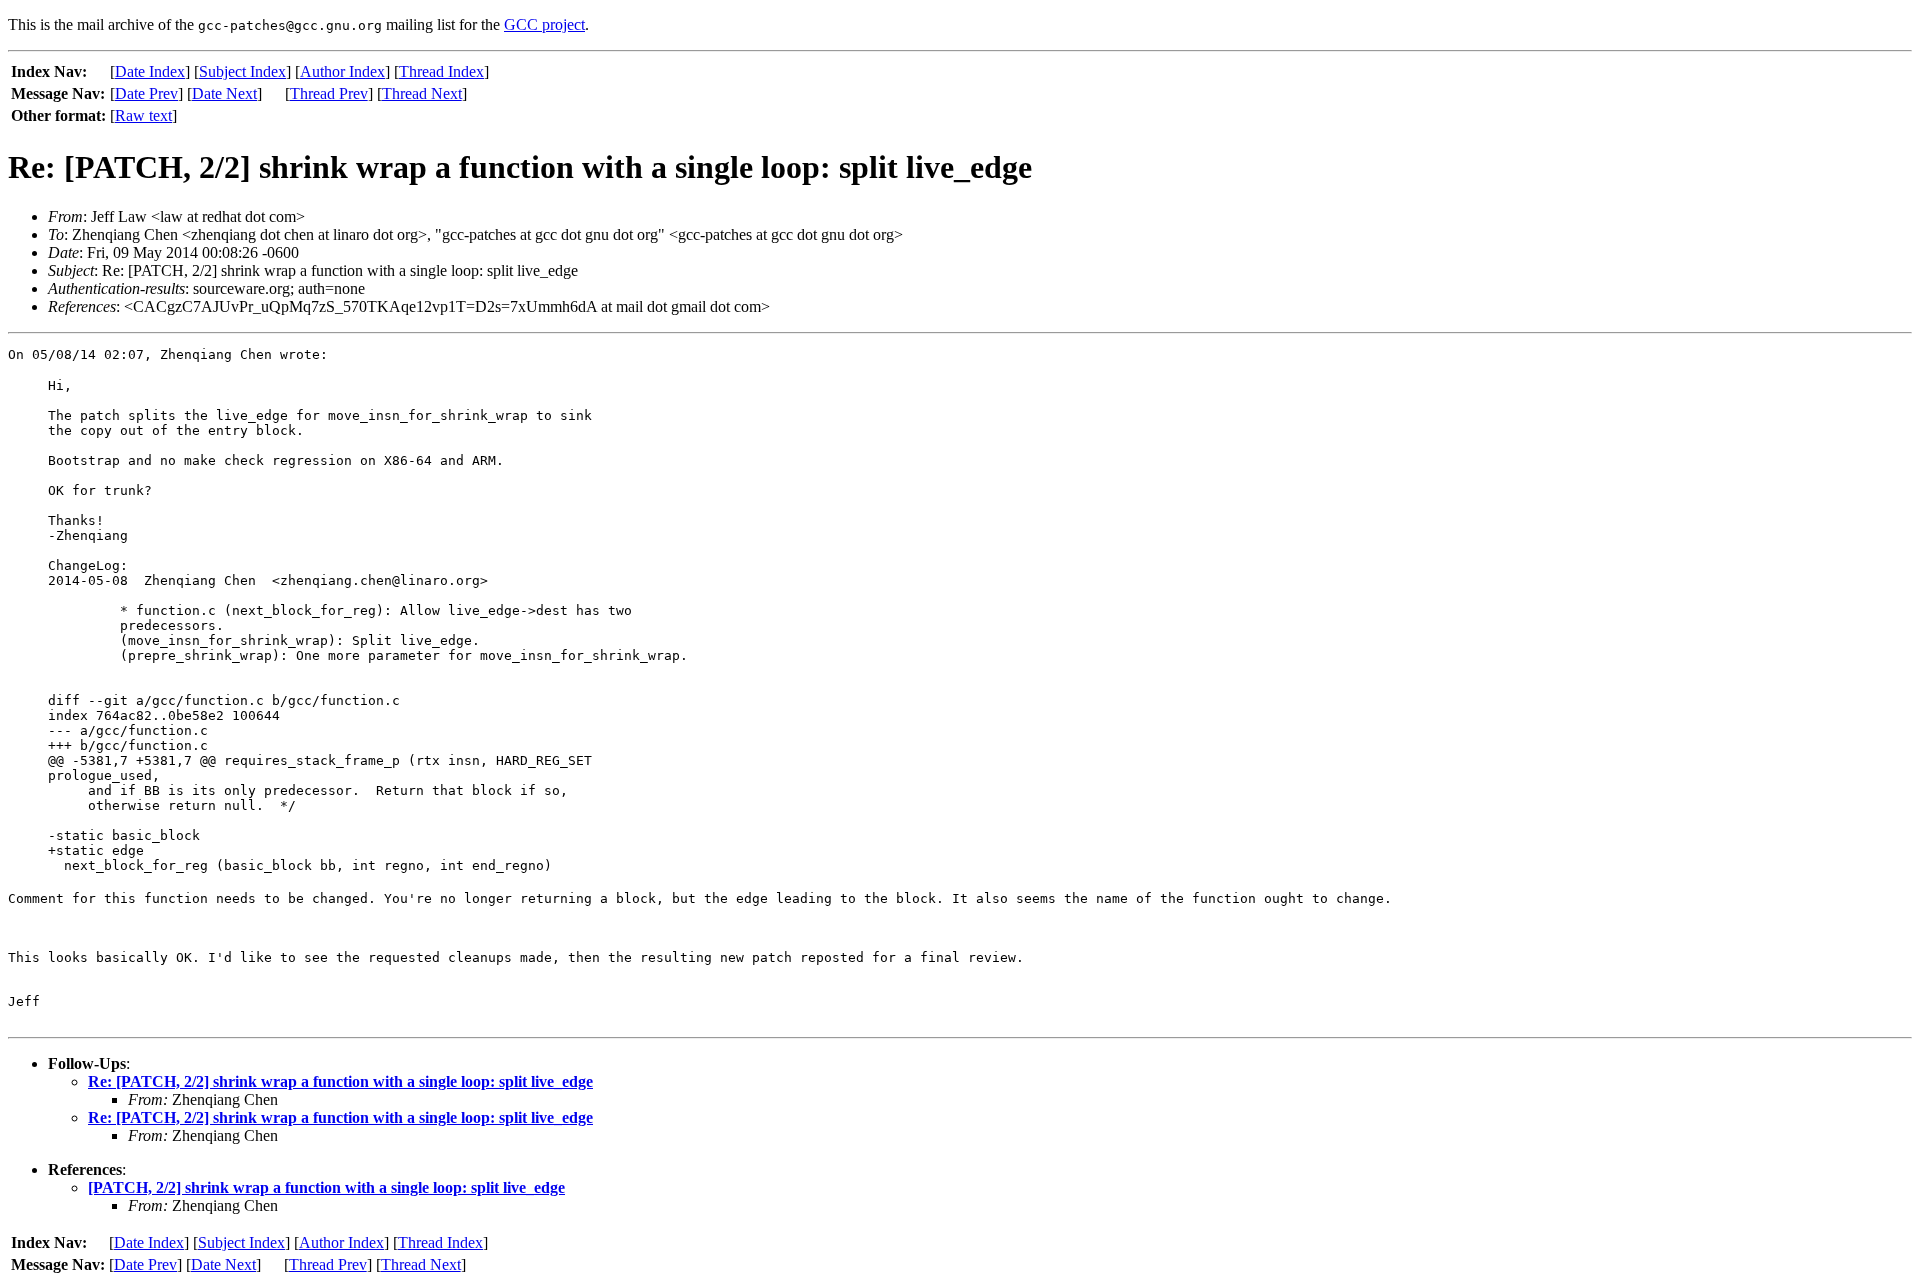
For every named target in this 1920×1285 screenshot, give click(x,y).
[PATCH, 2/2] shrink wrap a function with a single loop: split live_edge (326, 1187)
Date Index (150, 71)
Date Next (224, 93)
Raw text (143, 115)
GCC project (544, 24)
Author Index (342, 71)
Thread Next (422, 93)
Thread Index (441, 71)
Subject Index (242, 71)
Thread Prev (329, 93)
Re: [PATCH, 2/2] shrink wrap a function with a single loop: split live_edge (340, 1081)
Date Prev (146, 93)
